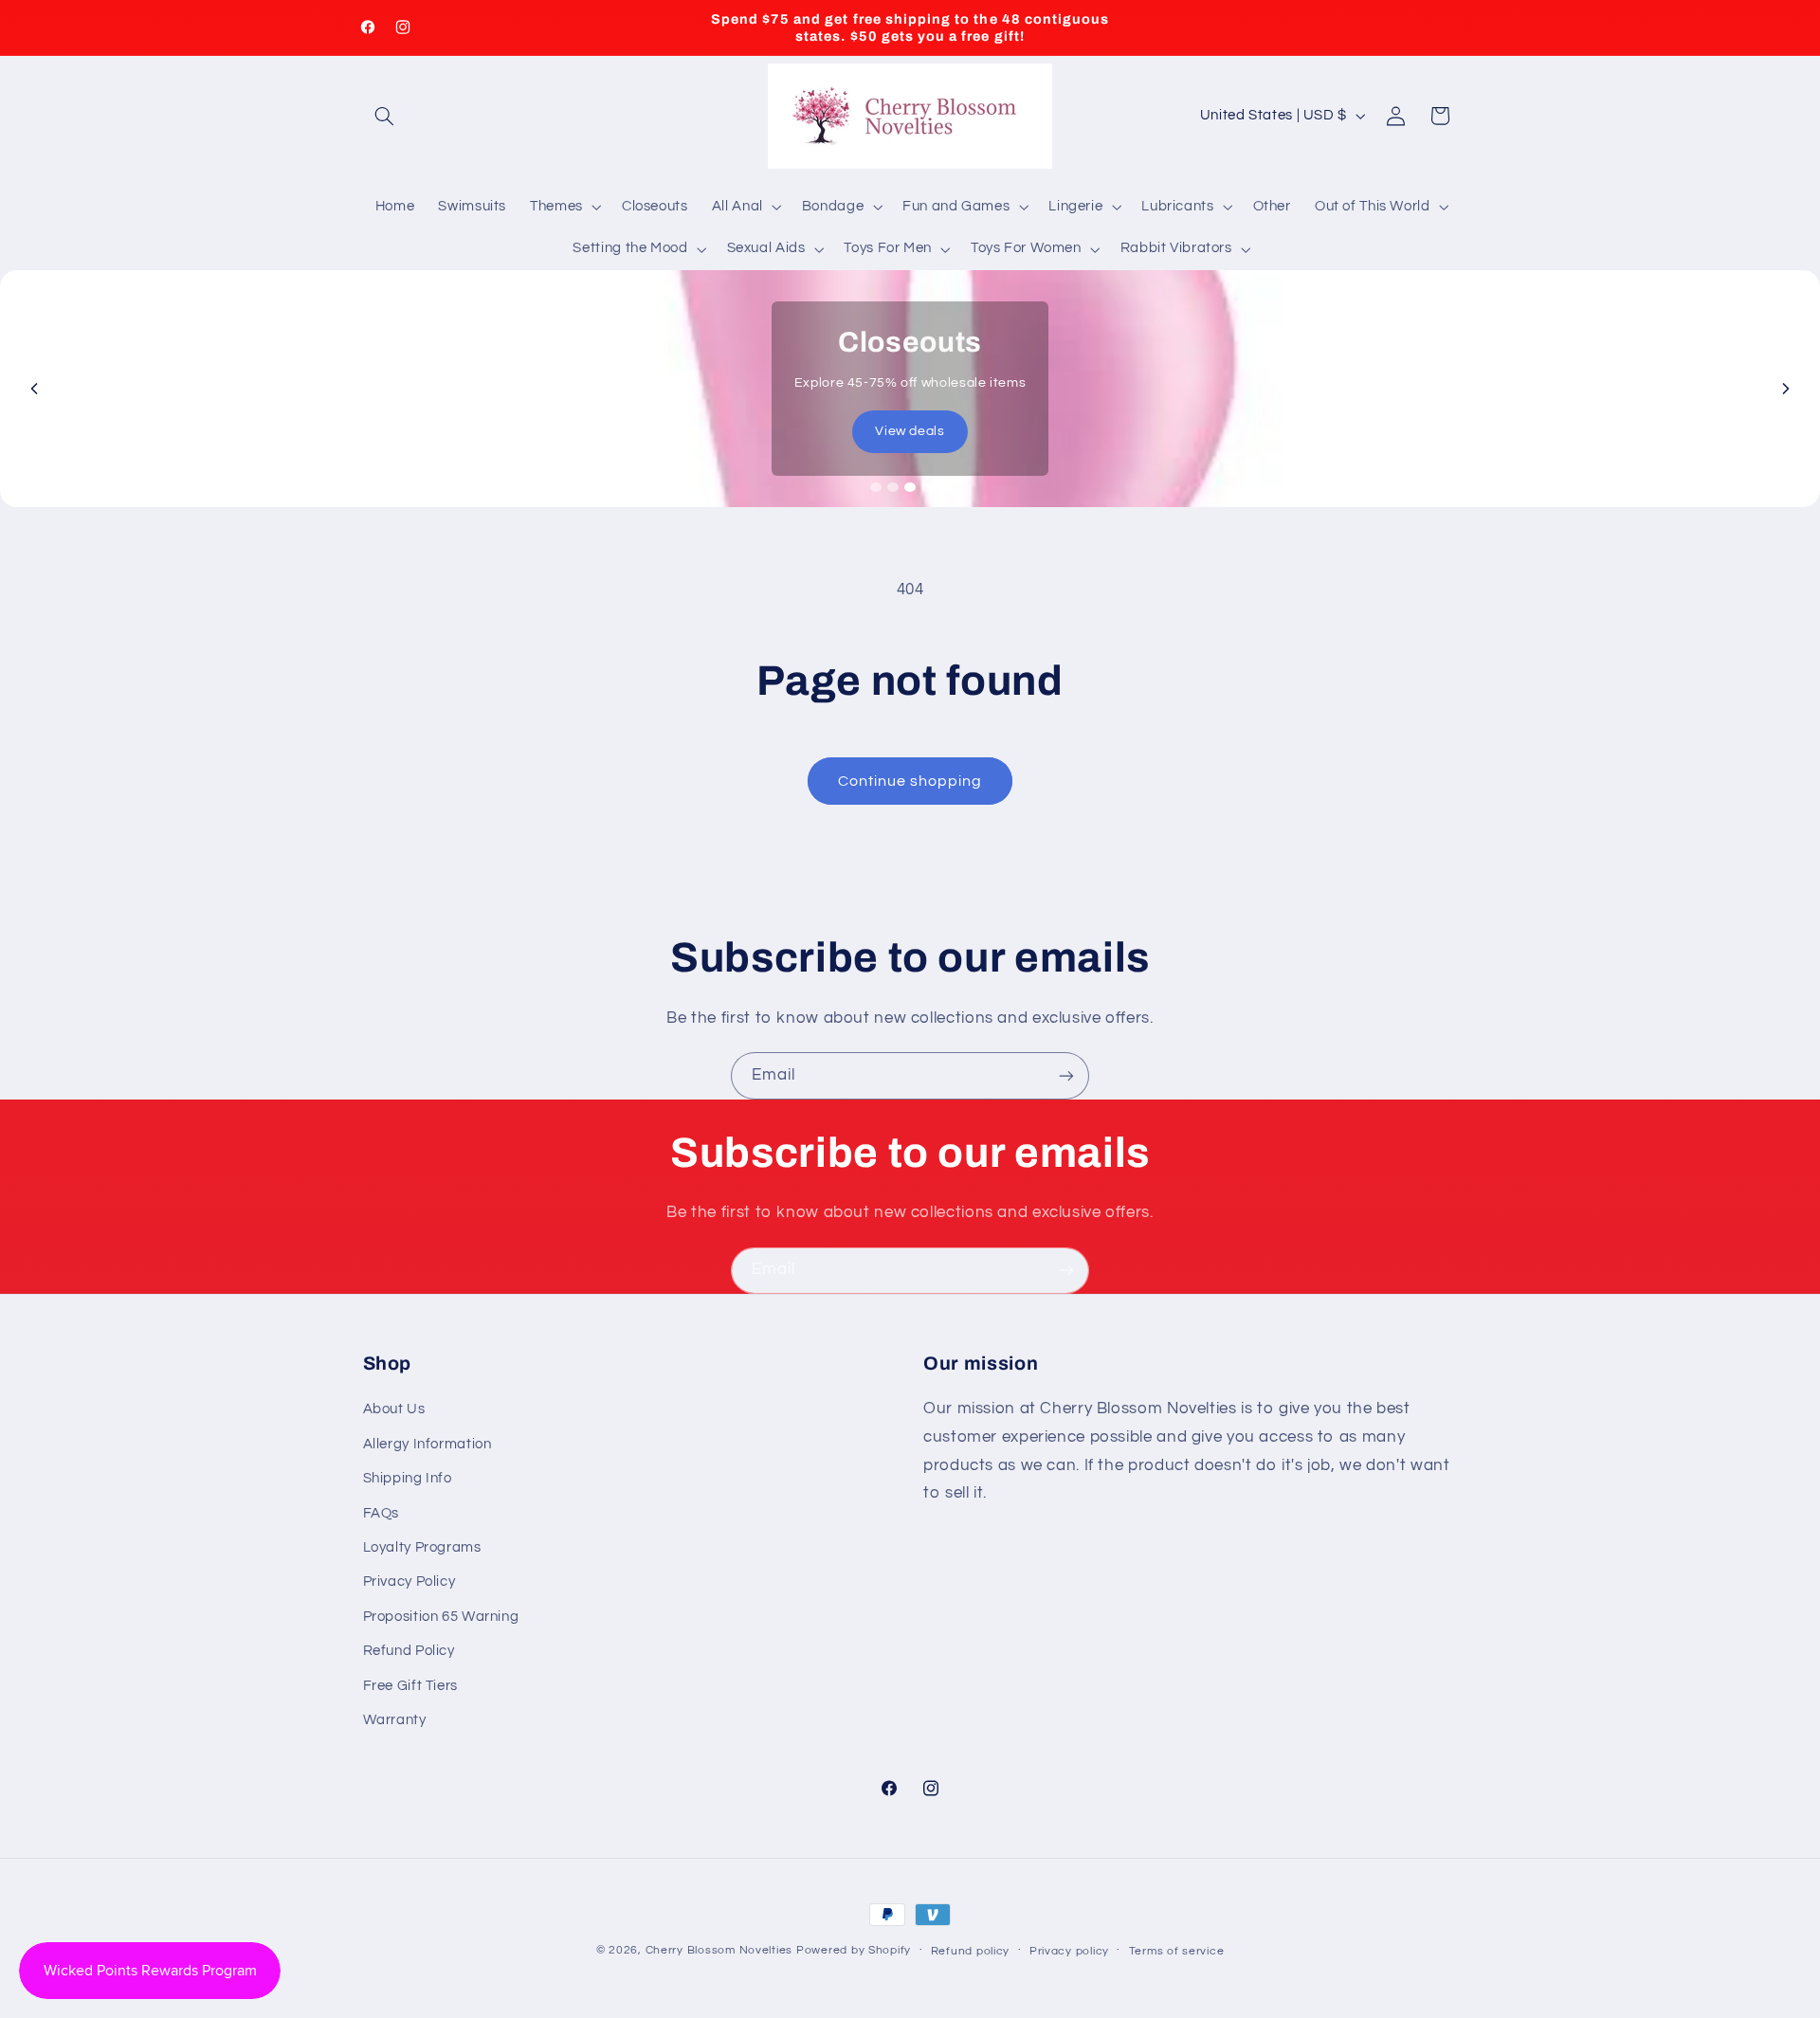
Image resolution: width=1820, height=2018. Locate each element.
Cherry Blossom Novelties (719, 1950)
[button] (385, 116)
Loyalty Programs (422, 1547)
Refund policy (971, 1951)
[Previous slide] (34, 389)
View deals (910, 431)
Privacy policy (1069, 1951)
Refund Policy (409, 1651)
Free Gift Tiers (410, 1686)
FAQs (382, 1513)
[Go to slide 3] (910, 487)
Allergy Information (428, 1444)
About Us (394, 1409)
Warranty (395, 1720)
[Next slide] (1786, 389)
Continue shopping (910, 781)
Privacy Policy (409, 1582)
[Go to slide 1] (876, 487)
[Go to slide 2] (893, 487)
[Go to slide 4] (927, 487)
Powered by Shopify (854, 1950)
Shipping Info (408, 1478)
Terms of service (1177, 1951)
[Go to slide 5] (944, 487)
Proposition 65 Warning (441, 1617)
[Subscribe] (1066, 1075)
